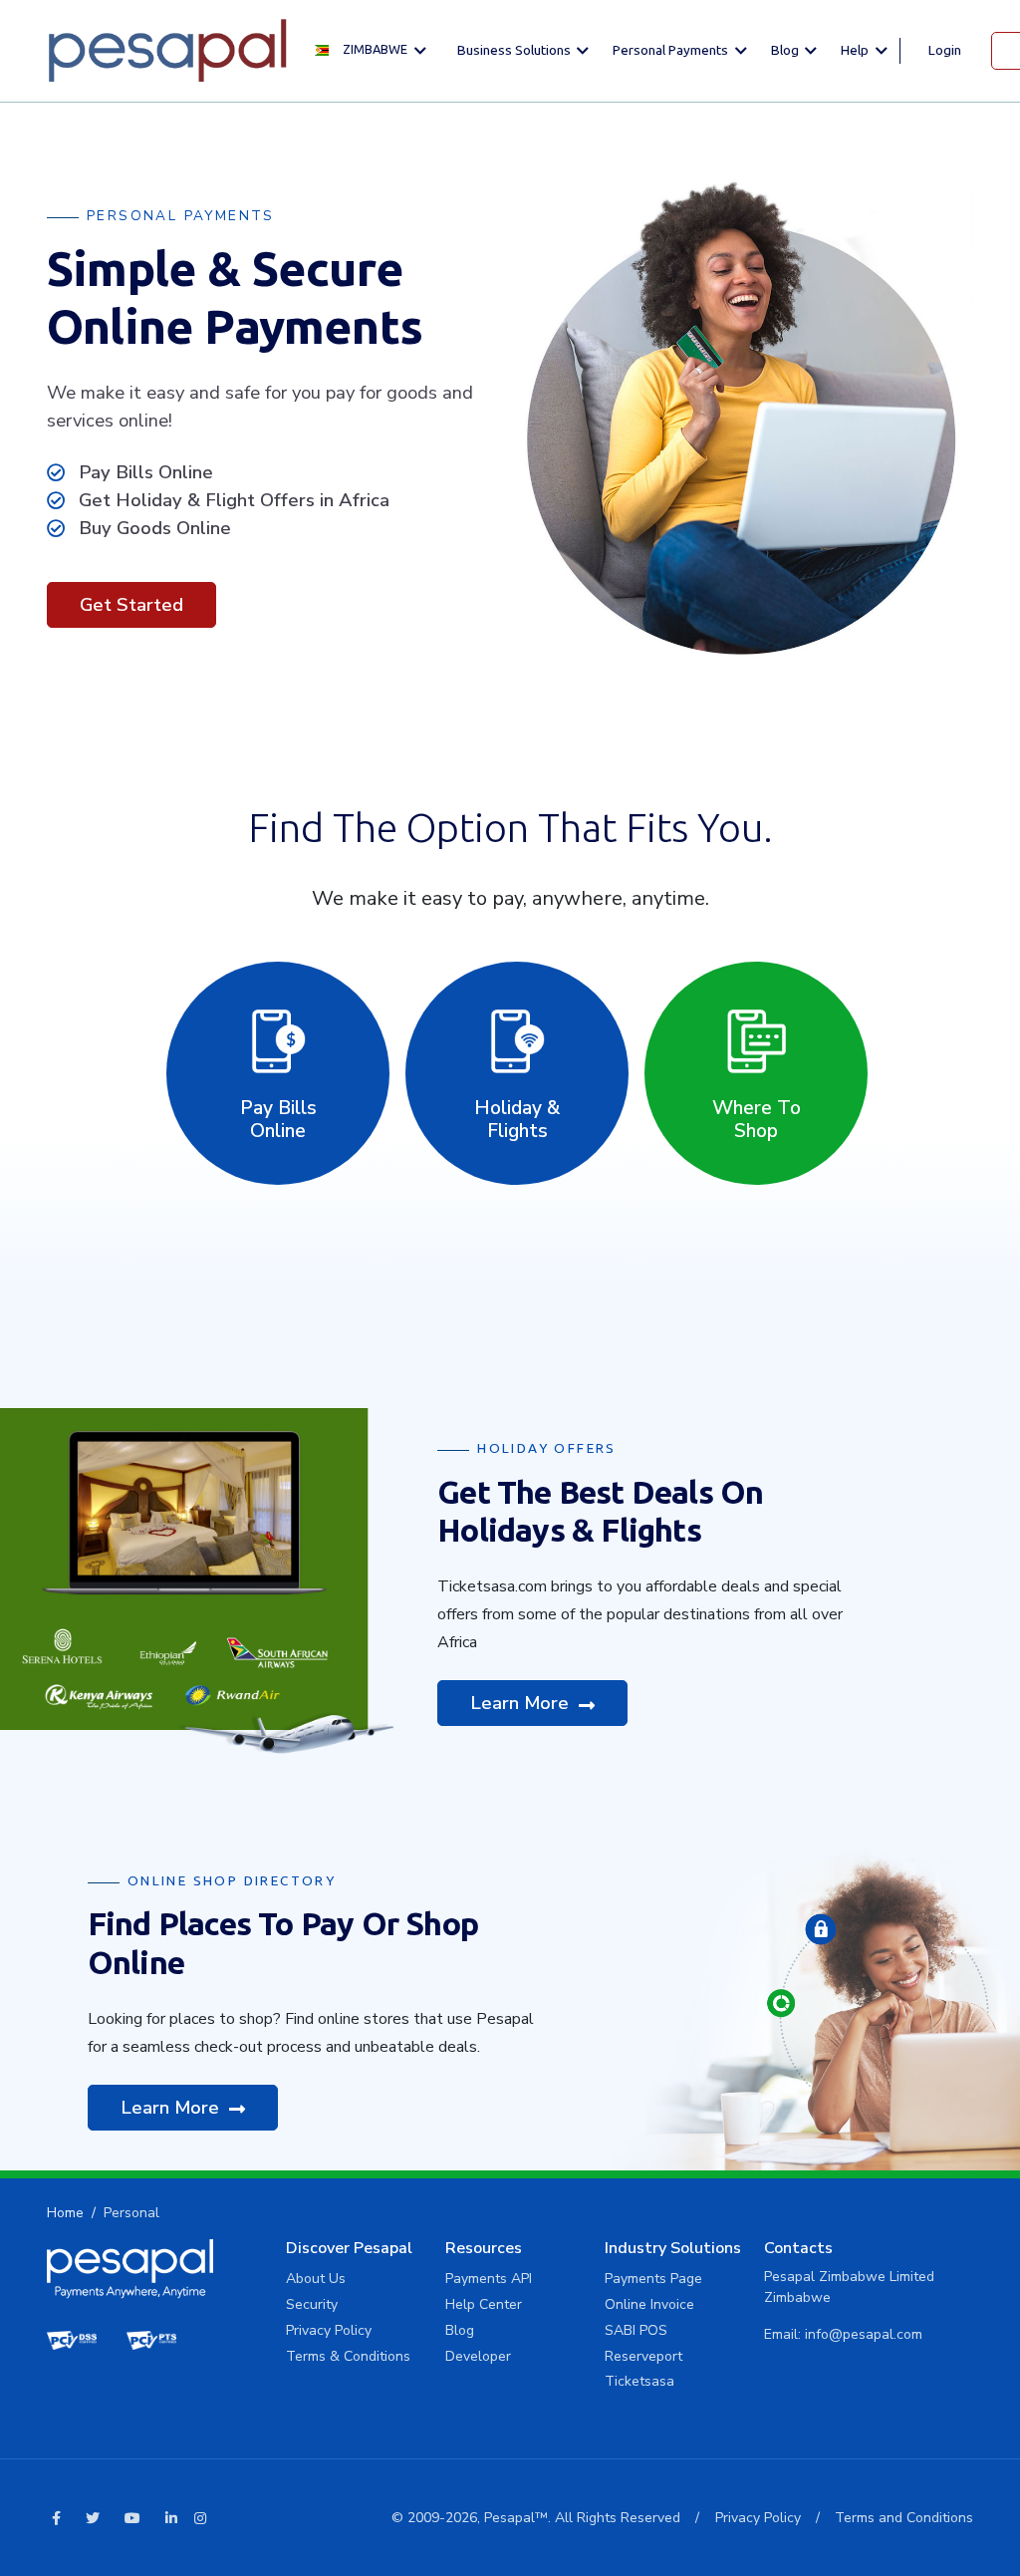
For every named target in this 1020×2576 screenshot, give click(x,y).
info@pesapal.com (864, 2334)
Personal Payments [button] (672, 50)
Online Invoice (649, 2304)
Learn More (522, 1703)
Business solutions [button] (515, 50)
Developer (478, 2356)
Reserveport (643, 2356)
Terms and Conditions (904, 2518)
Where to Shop (757, 1120)
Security (312, 2304)
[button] (376, 50)
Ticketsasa (639, 2381)
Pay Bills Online (278, 1120)
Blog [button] (786, 50)
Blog (460, 2330)
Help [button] (856, 50)
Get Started (131, 604)
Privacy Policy (329, 2330)
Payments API (489, 2279)
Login (945, 50)
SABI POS (636, 2330)
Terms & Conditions (348, 2356)
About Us (316, 2279)
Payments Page (653, 2279)
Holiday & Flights (517, 1120)
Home (65, 2213)
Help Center (484, 2304)
